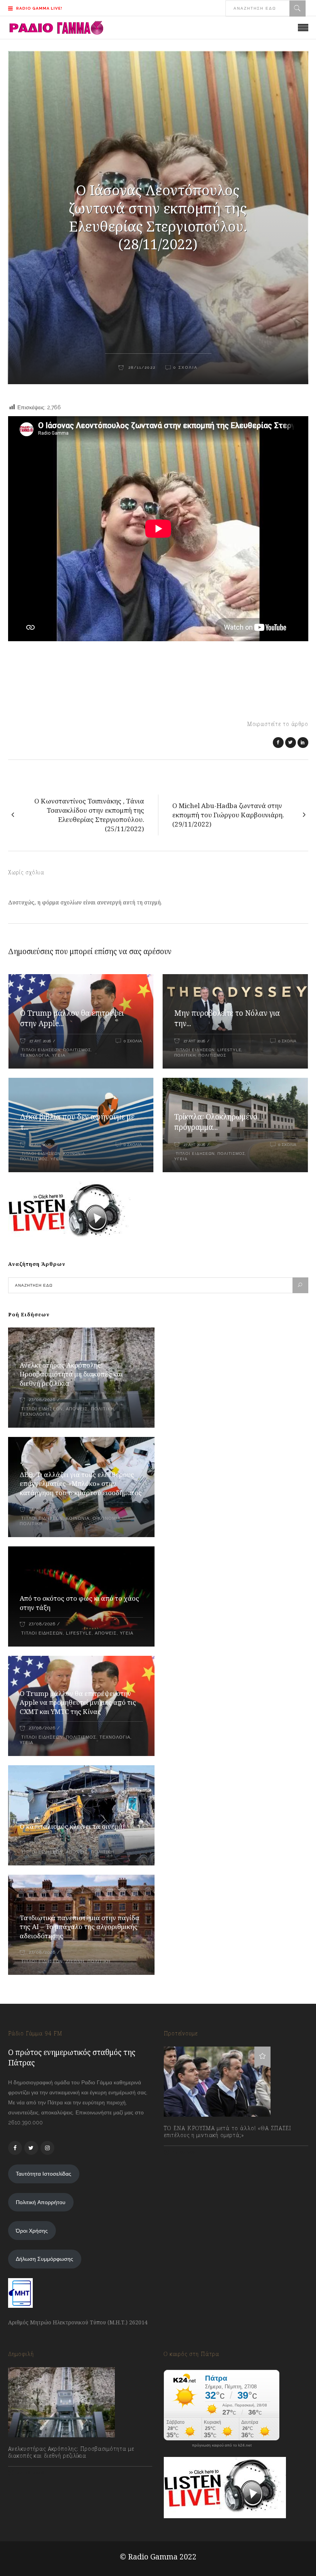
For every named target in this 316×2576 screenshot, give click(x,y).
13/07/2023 (185, 2152)
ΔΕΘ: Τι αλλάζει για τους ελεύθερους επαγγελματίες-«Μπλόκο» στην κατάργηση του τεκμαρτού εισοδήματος (81, 1484)
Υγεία (59, 1055)
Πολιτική (185, 1055)
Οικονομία (107, 1518)
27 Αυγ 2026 (40, 1041)
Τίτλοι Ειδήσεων (40, 1050)
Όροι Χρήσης (32, 2231)
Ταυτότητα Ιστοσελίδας (44, 2174)
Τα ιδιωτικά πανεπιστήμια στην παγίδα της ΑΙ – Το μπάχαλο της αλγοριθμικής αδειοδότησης (80, 1927)
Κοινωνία (74, 1154)
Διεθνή (75, 1962)
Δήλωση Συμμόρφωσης (45, 2259)
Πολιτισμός (77, 1050)
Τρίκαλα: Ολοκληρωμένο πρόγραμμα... (216, 1122)
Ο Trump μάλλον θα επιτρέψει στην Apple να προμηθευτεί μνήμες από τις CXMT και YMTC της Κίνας (78, 1703)
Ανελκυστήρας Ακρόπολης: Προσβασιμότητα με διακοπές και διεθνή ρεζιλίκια (71, 1374)
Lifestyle (229, 1050)
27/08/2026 (42, 1400)
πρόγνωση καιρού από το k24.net (222, 2445)
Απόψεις (77, 1409)
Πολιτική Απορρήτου (41, 2202)
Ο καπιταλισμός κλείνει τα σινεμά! (72, 1826)
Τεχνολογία (35, 1055)
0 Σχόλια (133, 1041)
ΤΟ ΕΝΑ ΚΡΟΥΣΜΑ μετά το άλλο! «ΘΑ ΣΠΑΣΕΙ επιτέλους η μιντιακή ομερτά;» (228, 2132)
